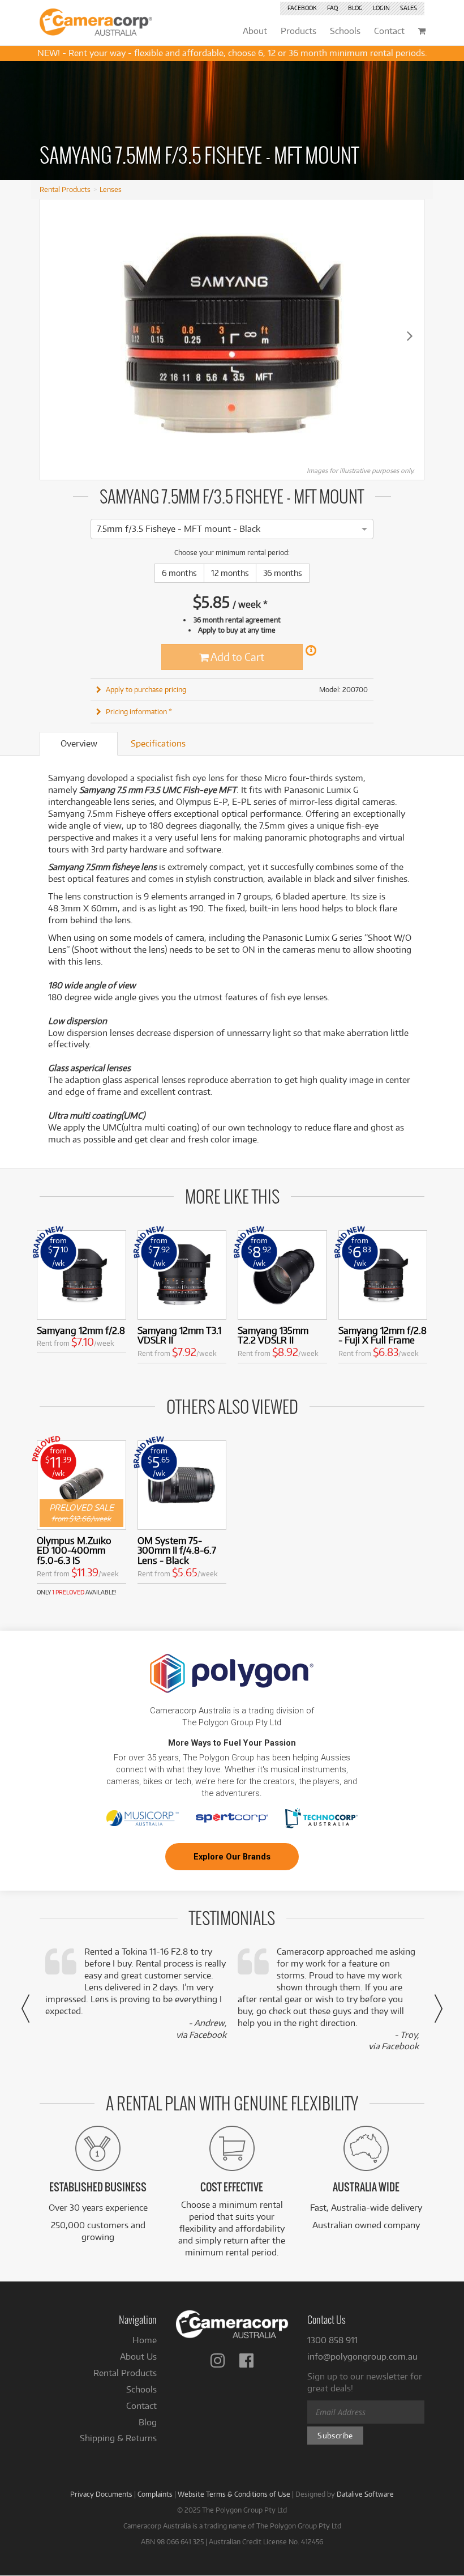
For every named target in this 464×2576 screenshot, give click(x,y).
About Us (138, 2357)
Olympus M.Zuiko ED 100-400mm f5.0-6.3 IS (74, 1551)
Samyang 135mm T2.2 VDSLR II (273, 1335)
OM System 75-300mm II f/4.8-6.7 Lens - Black (177, 1551)
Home (145, 2340)
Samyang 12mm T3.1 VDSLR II (179, 1335)
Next (410, 335)
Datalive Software (365, 2494)
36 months (283, 573)
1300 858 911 (332, 2340)
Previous (54, 335)
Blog (355, 8)
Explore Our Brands (232, 1857)
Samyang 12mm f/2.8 (81, 1330)
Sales (409, 8)
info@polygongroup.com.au (362, 2357)
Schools (141, 2389)
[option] (179, 529)
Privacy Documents (101, 2494)
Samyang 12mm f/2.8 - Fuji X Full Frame (383, 1335)
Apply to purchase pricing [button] (146, 689)
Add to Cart (237, 657)
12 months (230, 573)
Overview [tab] (79, 743)
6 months (179, 573)
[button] (25, 2008)
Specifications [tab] (158, 743)
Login (381, 8)
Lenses (111, 189)
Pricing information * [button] (139, 711)
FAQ (332, 8)
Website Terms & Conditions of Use (234, 2494)
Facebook (302, 8)
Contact (141, 2406)
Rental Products (65, 189)
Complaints (155, 2494)
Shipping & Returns (118, 2438)
